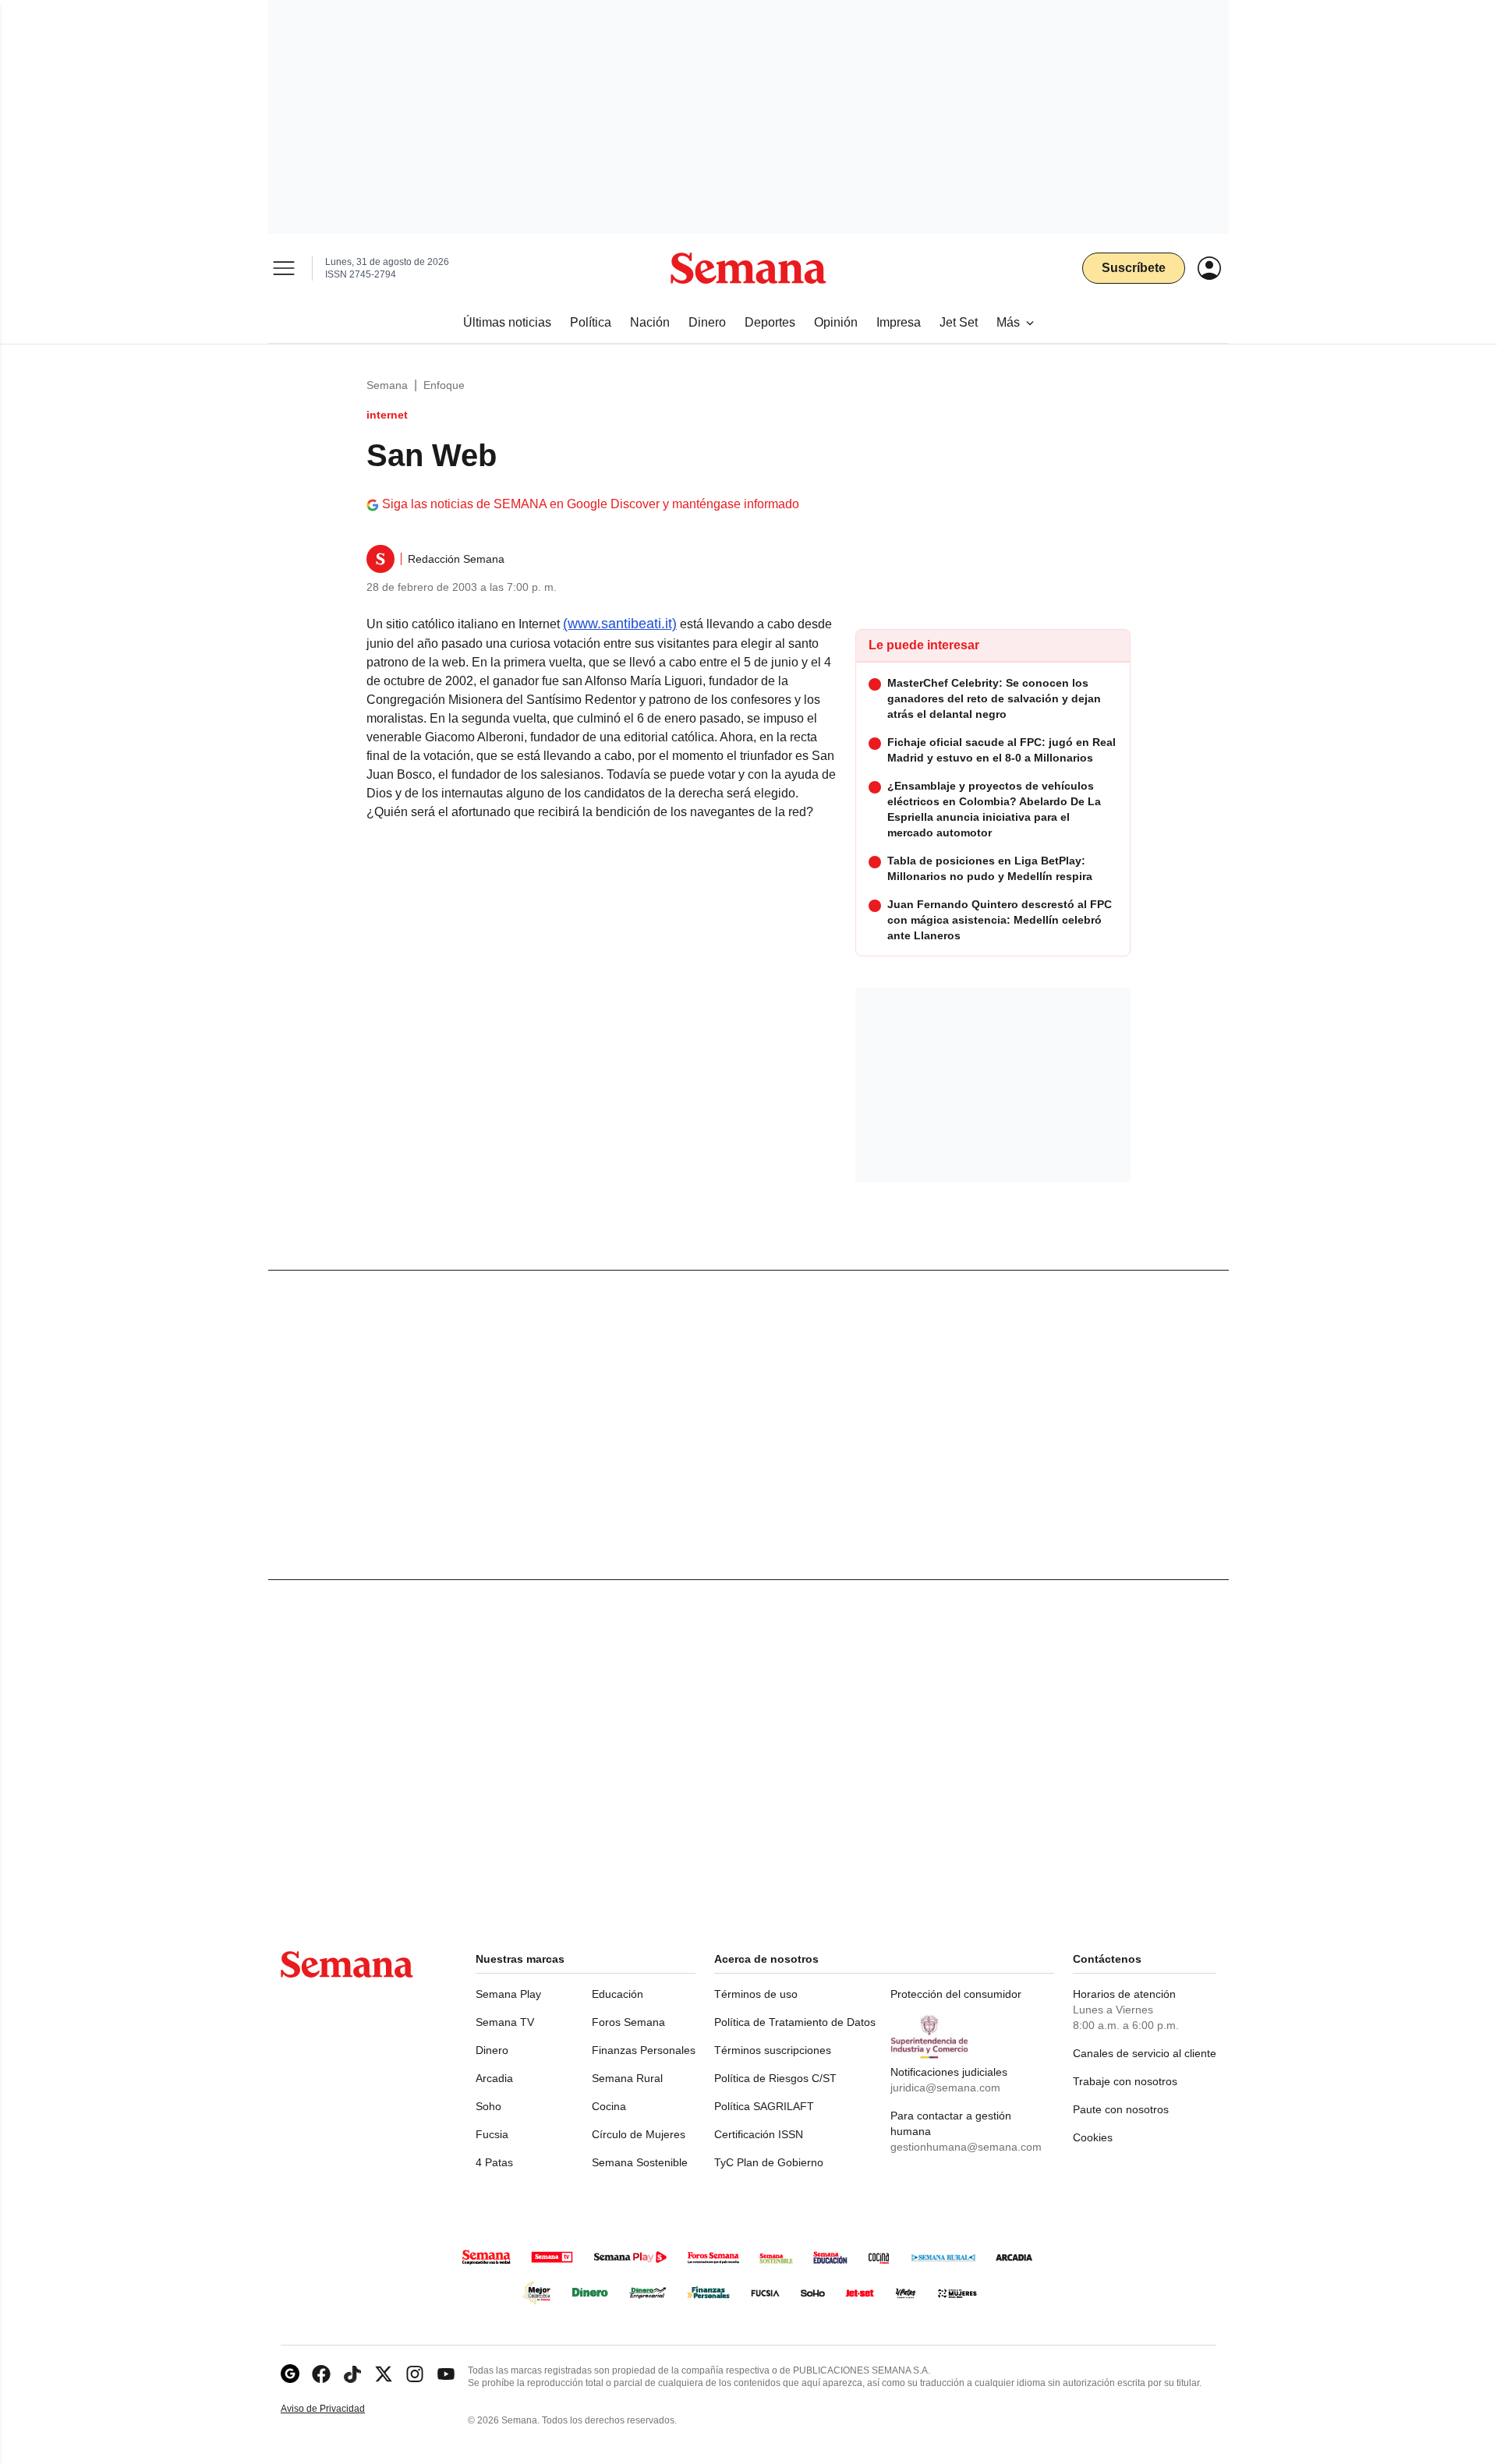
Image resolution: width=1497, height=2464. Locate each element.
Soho (488, 2106)
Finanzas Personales (644, 2050)
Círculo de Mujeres (639, 2134)
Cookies (1093, 2137)
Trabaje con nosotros (1125, 2081)
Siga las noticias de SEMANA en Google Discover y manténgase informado (591, 504)
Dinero (492, 2050)
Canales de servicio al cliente (1145, 2053)
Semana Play (508, 1994)
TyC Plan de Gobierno (769, 2162)
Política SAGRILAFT (764, 2106)
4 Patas (494, 2162)
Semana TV (505, 2022)
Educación (618, 1994)
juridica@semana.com (945, 2088)
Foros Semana (628, 2022)
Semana (387, 385)
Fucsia (492, 2134)
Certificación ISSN (759, 2134)
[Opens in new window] (321, 2374)
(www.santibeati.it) (620, 624)
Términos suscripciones (773, 2050)
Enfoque (444, 385)
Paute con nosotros (1121, 2109)
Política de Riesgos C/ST (775, 2078)
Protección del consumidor (956, 1994)
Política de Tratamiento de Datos (795, 2022)
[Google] (290, 2374)
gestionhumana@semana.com (966, 2147)
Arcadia (494, 2078)
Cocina (609, 2106)
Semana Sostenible (640, 2162)
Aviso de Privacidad (339, 2409)
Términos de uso (756, 1994)
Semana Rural (627, 2078)
